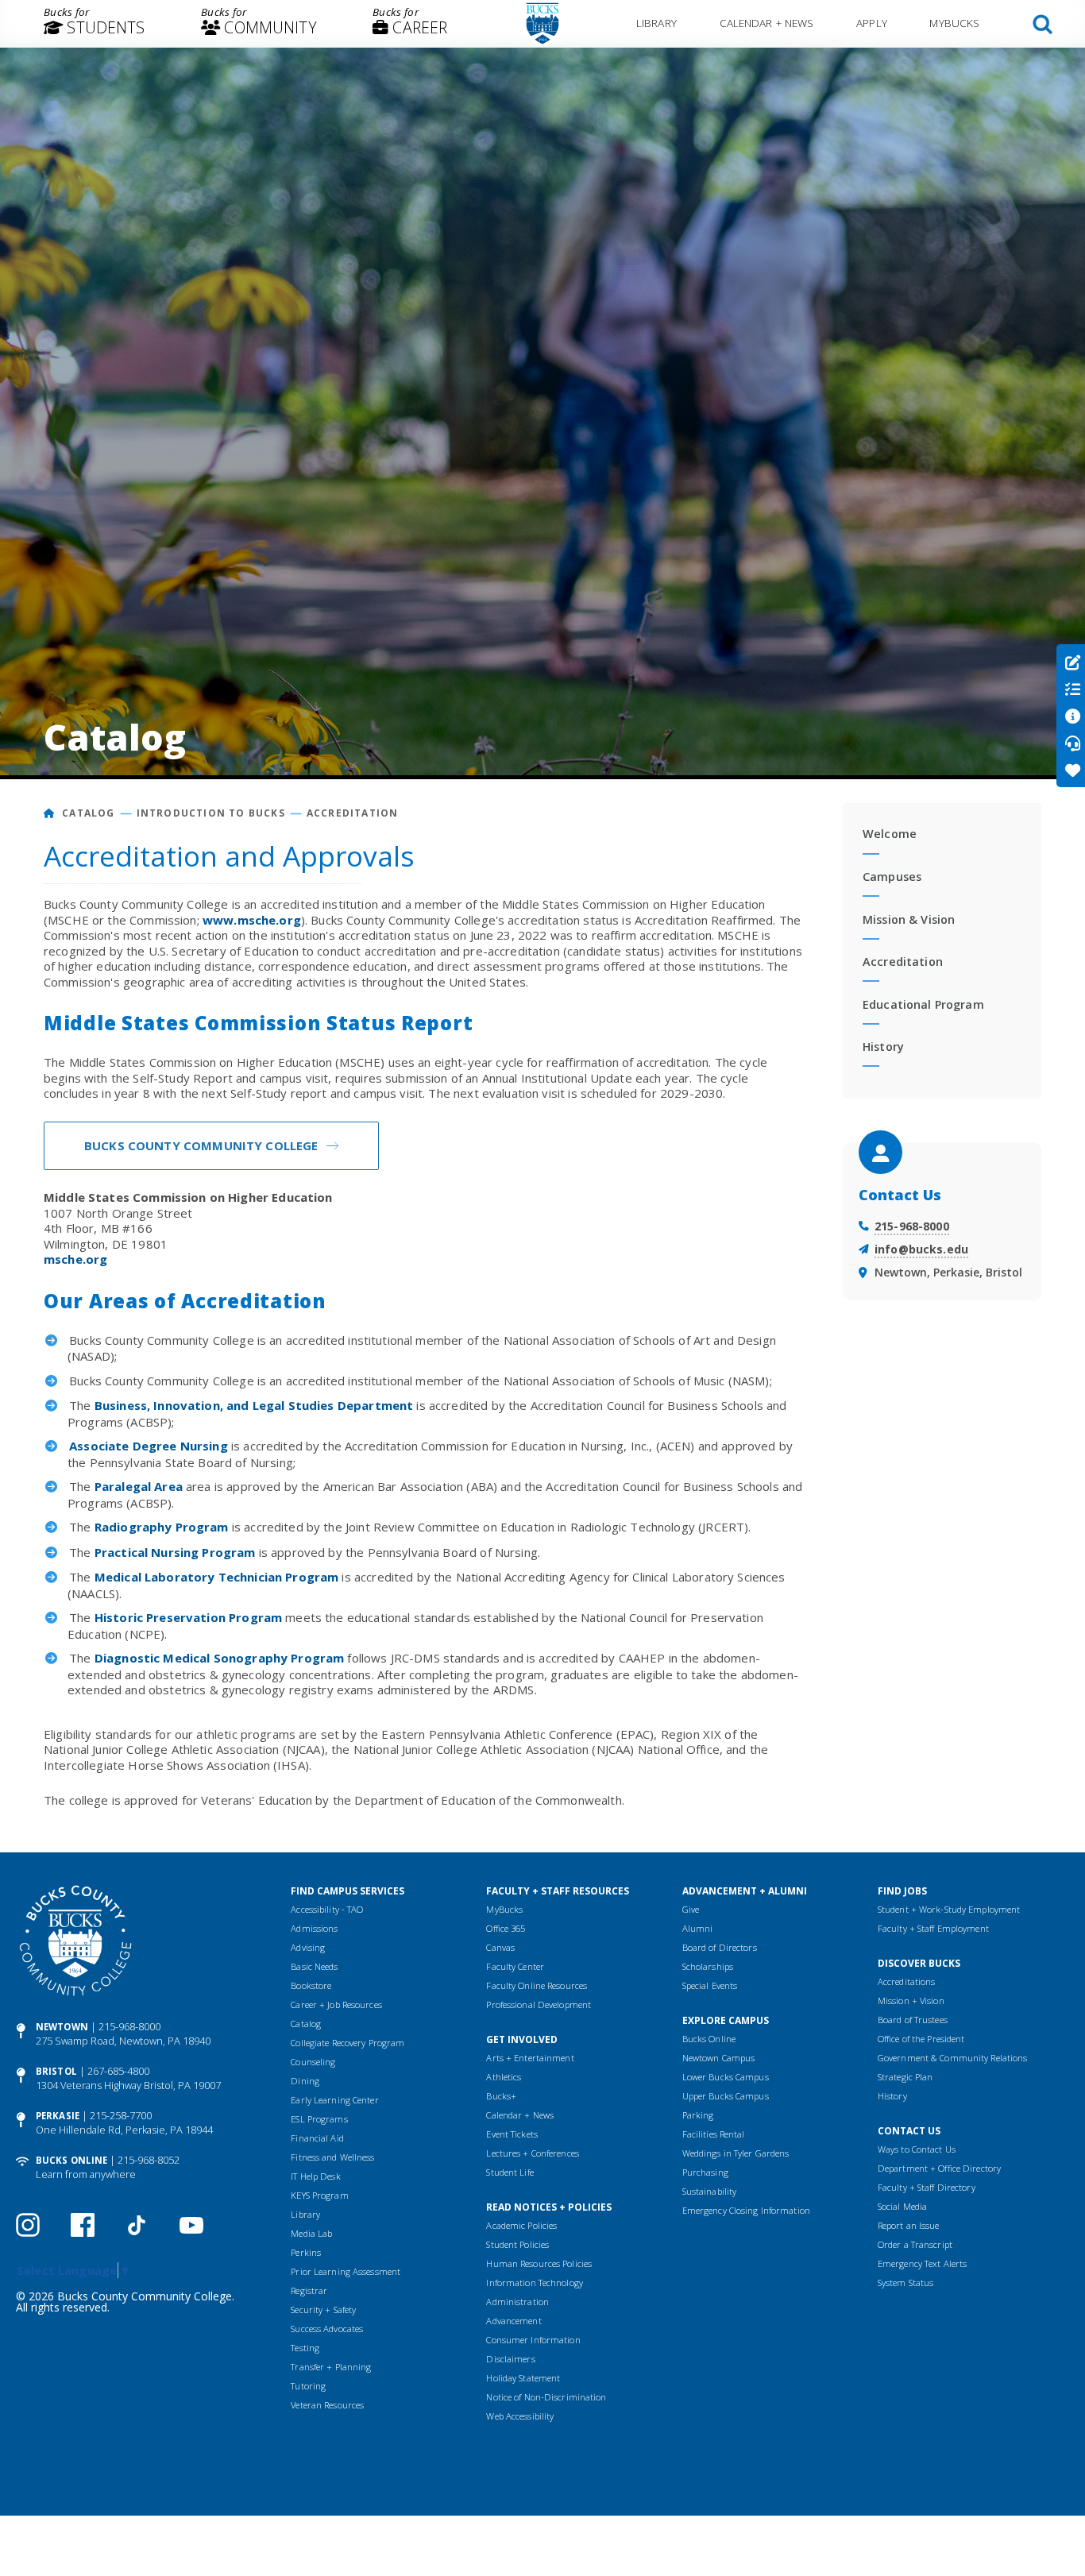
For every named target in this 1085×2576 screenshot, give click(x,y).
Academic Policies (521, 2225)
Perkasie (58, 2116)
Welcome (890, 834)
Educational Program (923, 1004)
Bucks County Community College (201, 1145)
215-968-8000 (912, 1226)
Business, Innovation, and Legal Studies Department (254, 1405)
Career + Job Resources (336, 2004)
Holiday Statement (523, 2378)
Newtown (62, 2027)
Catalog (88, 813)
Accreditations (907, 1981)
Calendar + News (767, 23)
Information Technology (534, 2282)
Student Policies (517, 2244)
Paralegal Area (139, 1486)
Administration (517, 2302)
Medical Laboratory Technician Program (217, 1577)
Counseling (313, 2062)
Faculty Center (515, 1966)
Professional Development (539, 2004)
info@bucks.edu (921, 1249)
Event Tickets (512, 2134)
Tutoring (308, 2386)
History (883, 1047)
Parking (698, 2115)
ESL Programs (319, 2119)
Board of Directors (720, 1947)
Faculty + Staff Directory (927, 2187)
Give (691, 1909)
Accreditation (353, 813)
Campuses (892, 877)
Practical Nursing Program (175, 1552)
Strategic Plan (905, 2077)
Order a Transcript (915, 2244)
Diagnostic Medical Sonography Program (220, 1658)
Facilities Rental (714, 2134)
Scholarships (708, 1966)
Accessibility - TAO (327, 1909)
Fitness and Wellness (332, 2157)
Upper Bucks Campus (726, 2096)
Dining (305, 2081)
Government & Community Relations (953, 2058)
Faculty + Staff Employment (933, 1928)
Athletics (504, 2077)
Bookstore (311, 1985)
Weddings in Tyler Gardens (736, 2153)
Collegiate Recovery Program (348, 2043)
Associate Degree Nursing (149, 1446)
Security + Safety (323, 2310)
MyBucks (954, 23)
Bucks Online (71, 2160)
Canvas (500, 1947)
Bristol (56, 2071)
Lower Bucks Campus (726, 2077)
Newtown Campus (719, 2058)
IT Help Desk (315, 2176)
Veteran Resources (327, 2405)
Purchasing (705, 2172)
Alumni (698, 1928)
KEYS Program (319, 2195)
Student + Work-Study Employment (949, 1909)
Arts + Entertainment (530, 2058)
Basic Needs (314, 1966)
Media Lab (311, 2233)
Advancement (514, 2321)
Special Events (710, 1985)
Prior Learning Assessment (346, 2271)
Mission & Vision (909, 919)
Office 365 (506, 1928)
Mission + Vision (911, 2001)
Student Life (510, 2172)
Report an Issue (909, 2225)
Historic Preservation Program (188, 1617)
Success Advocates (327, 2329)
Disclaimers (510, 2359)
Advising (308, 1947)
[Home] (50, 813)
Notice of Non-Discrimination (546, 2397)
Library (656, 23)
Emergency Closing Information (746, 2210)
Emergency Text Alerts (922, 2263)
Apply (872, 23)
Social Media (902, 2206)
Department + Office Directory (939, 2168)
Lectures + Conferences (532, 2153)
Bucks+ (501, 2096)
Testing (305, 2348)
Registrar (309, 2290)
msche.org (75, 1259)
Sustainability (710, 2191)
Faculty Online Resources (537, 1985)
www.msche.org (252, 920)
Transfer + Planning (331, 2367)
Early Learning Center (334, 2100)
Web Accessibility (520, 2416)
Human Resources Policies (539, 2263)
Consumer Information (533, 2340)
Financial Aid (317, 2138)
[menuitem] (95, 24)
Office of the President (921, 2039)
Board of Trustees (913, 2020)
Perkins (306, 2252)
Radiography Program (162, 1527)
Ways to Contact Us (917, 2149)
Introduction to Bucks (211, 813)
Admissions (314, 1928)
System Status (905, 2282)
